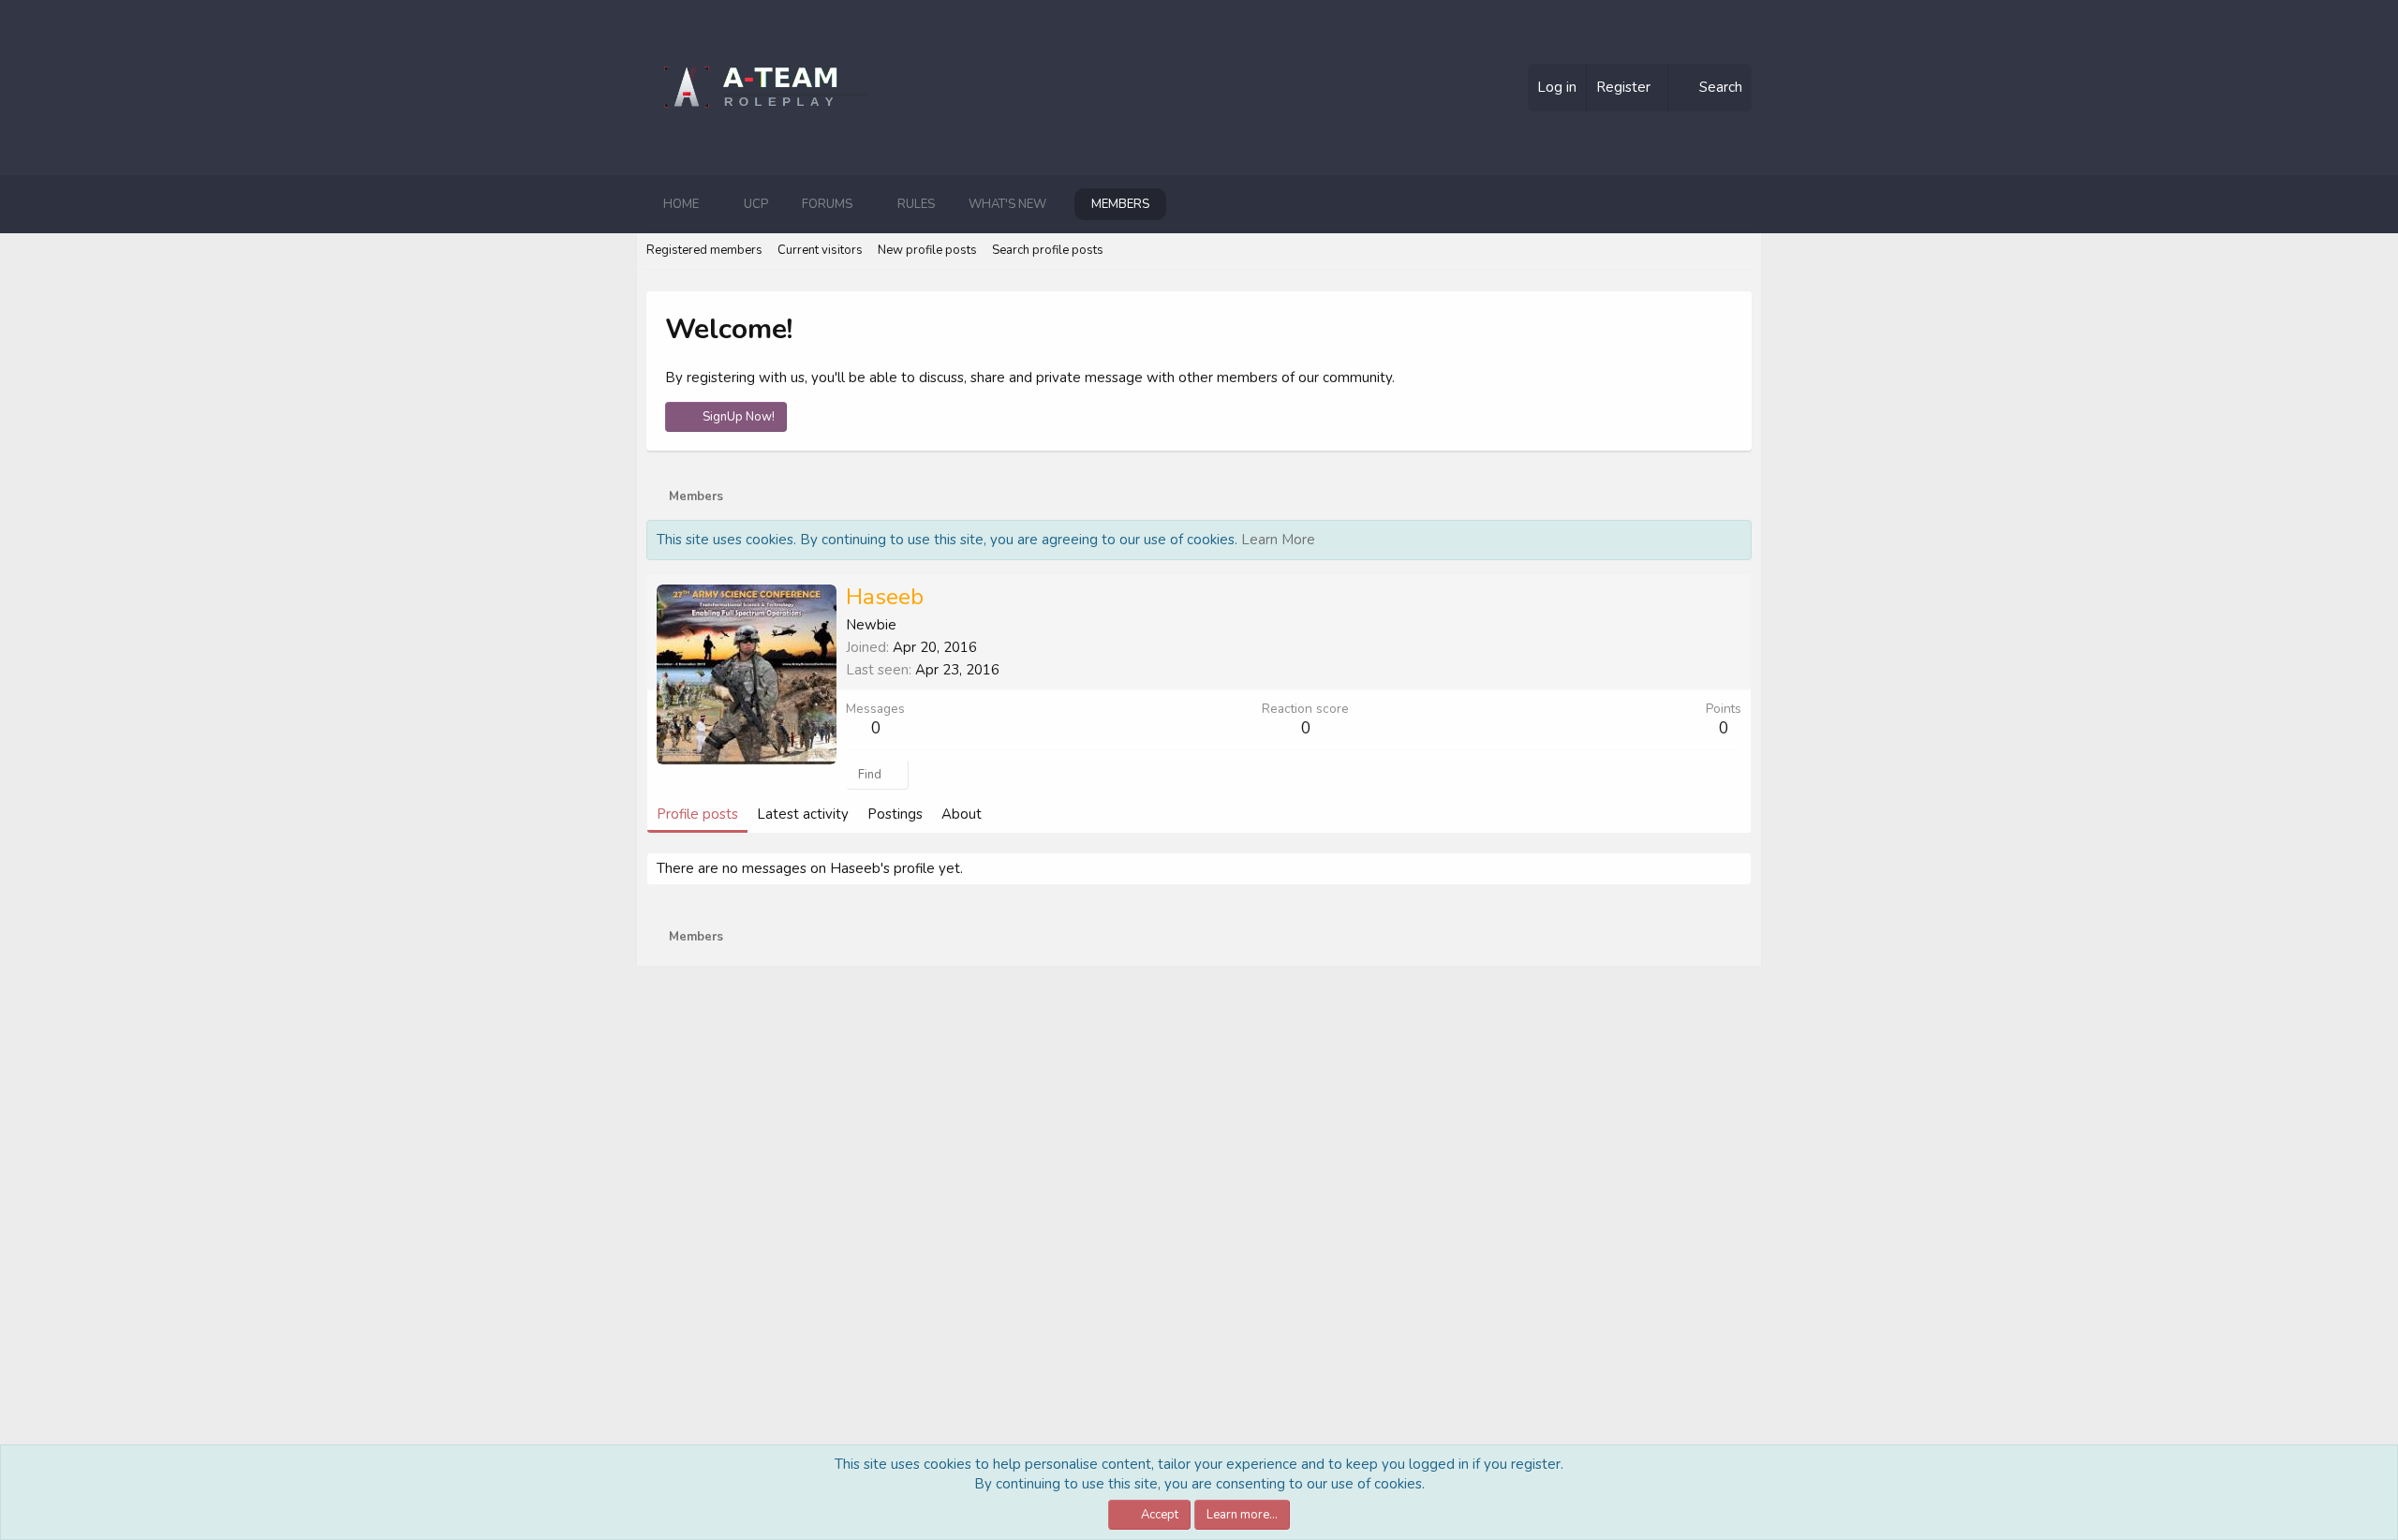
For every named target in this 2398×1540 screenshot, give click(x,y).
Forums (827, 204)
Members (1120, 204)
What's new (1007, 204)
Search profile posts (1048, 250)
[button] (714, 204)
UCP (756, 204)
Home (681, 204)
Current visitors (820, 250)
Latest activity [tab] (803, 814)
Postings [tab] (895, 814)
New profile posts (927, 250)
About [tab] (962, 814)
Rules (916, 204)
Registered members (704, 250)
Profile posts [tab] (697, 814)
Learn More (1278, 540)
